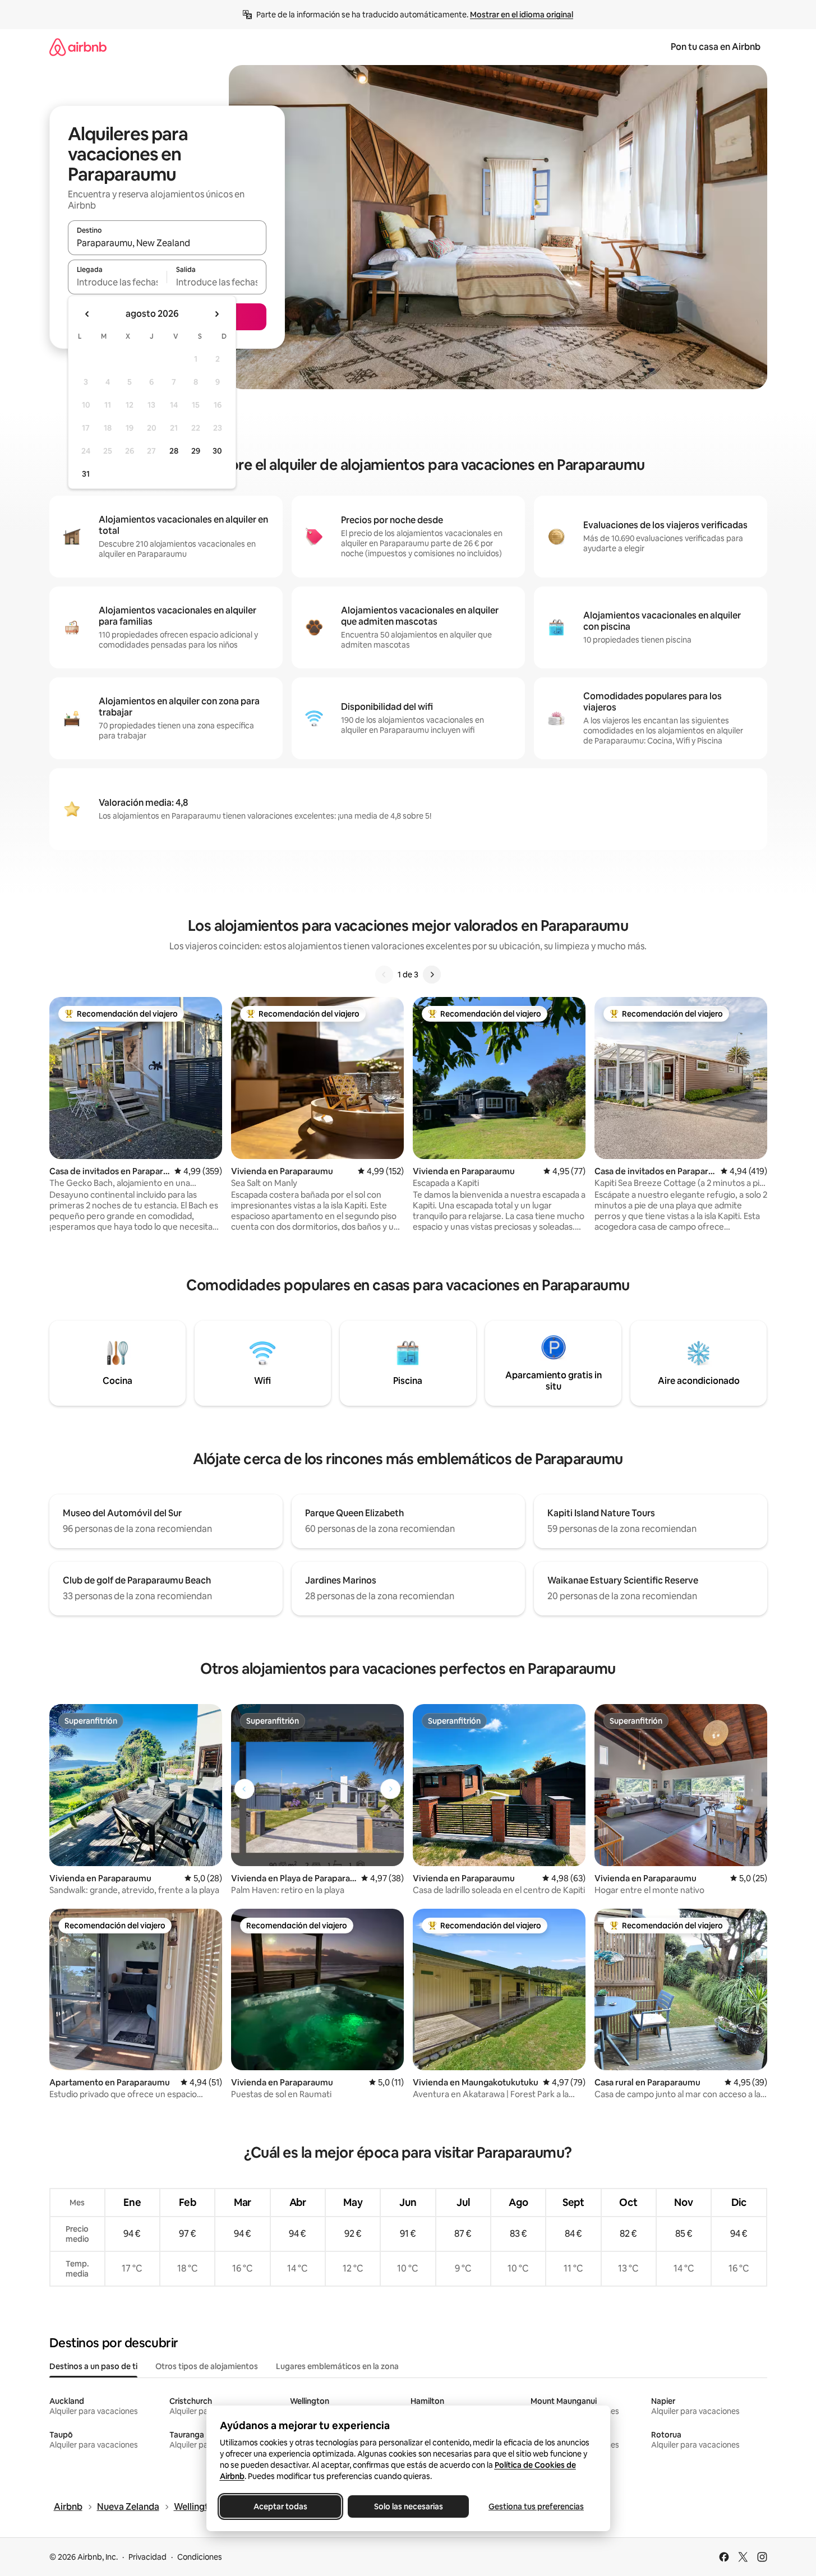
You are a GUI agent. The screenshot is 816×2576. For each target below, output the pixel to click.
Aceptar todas (280, 2506)
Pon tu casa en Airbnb (716, 47)
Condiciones (200, 2557)
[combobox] (167, 243)
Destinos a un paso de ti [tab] (93, 2366)
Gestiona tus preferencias (536, 2506)
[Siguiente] (432, 975)
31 (86, 474)
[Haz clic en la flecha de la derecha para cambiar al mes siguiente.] (216, 314)
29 (196, 451)
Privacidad (147, 2557)
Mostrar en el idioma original (522, 15)
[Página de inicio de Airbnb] (78, 47)
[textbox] (117, 282)
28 (174, 451)
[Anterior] (384, 975)
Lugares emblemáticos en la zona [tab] (337, 2366)
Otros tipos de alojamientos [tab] (207, 2366)
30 (217, 451)
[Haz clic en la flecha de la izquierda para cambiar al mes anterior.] (87, 314)
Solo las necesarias (408, 2506)
